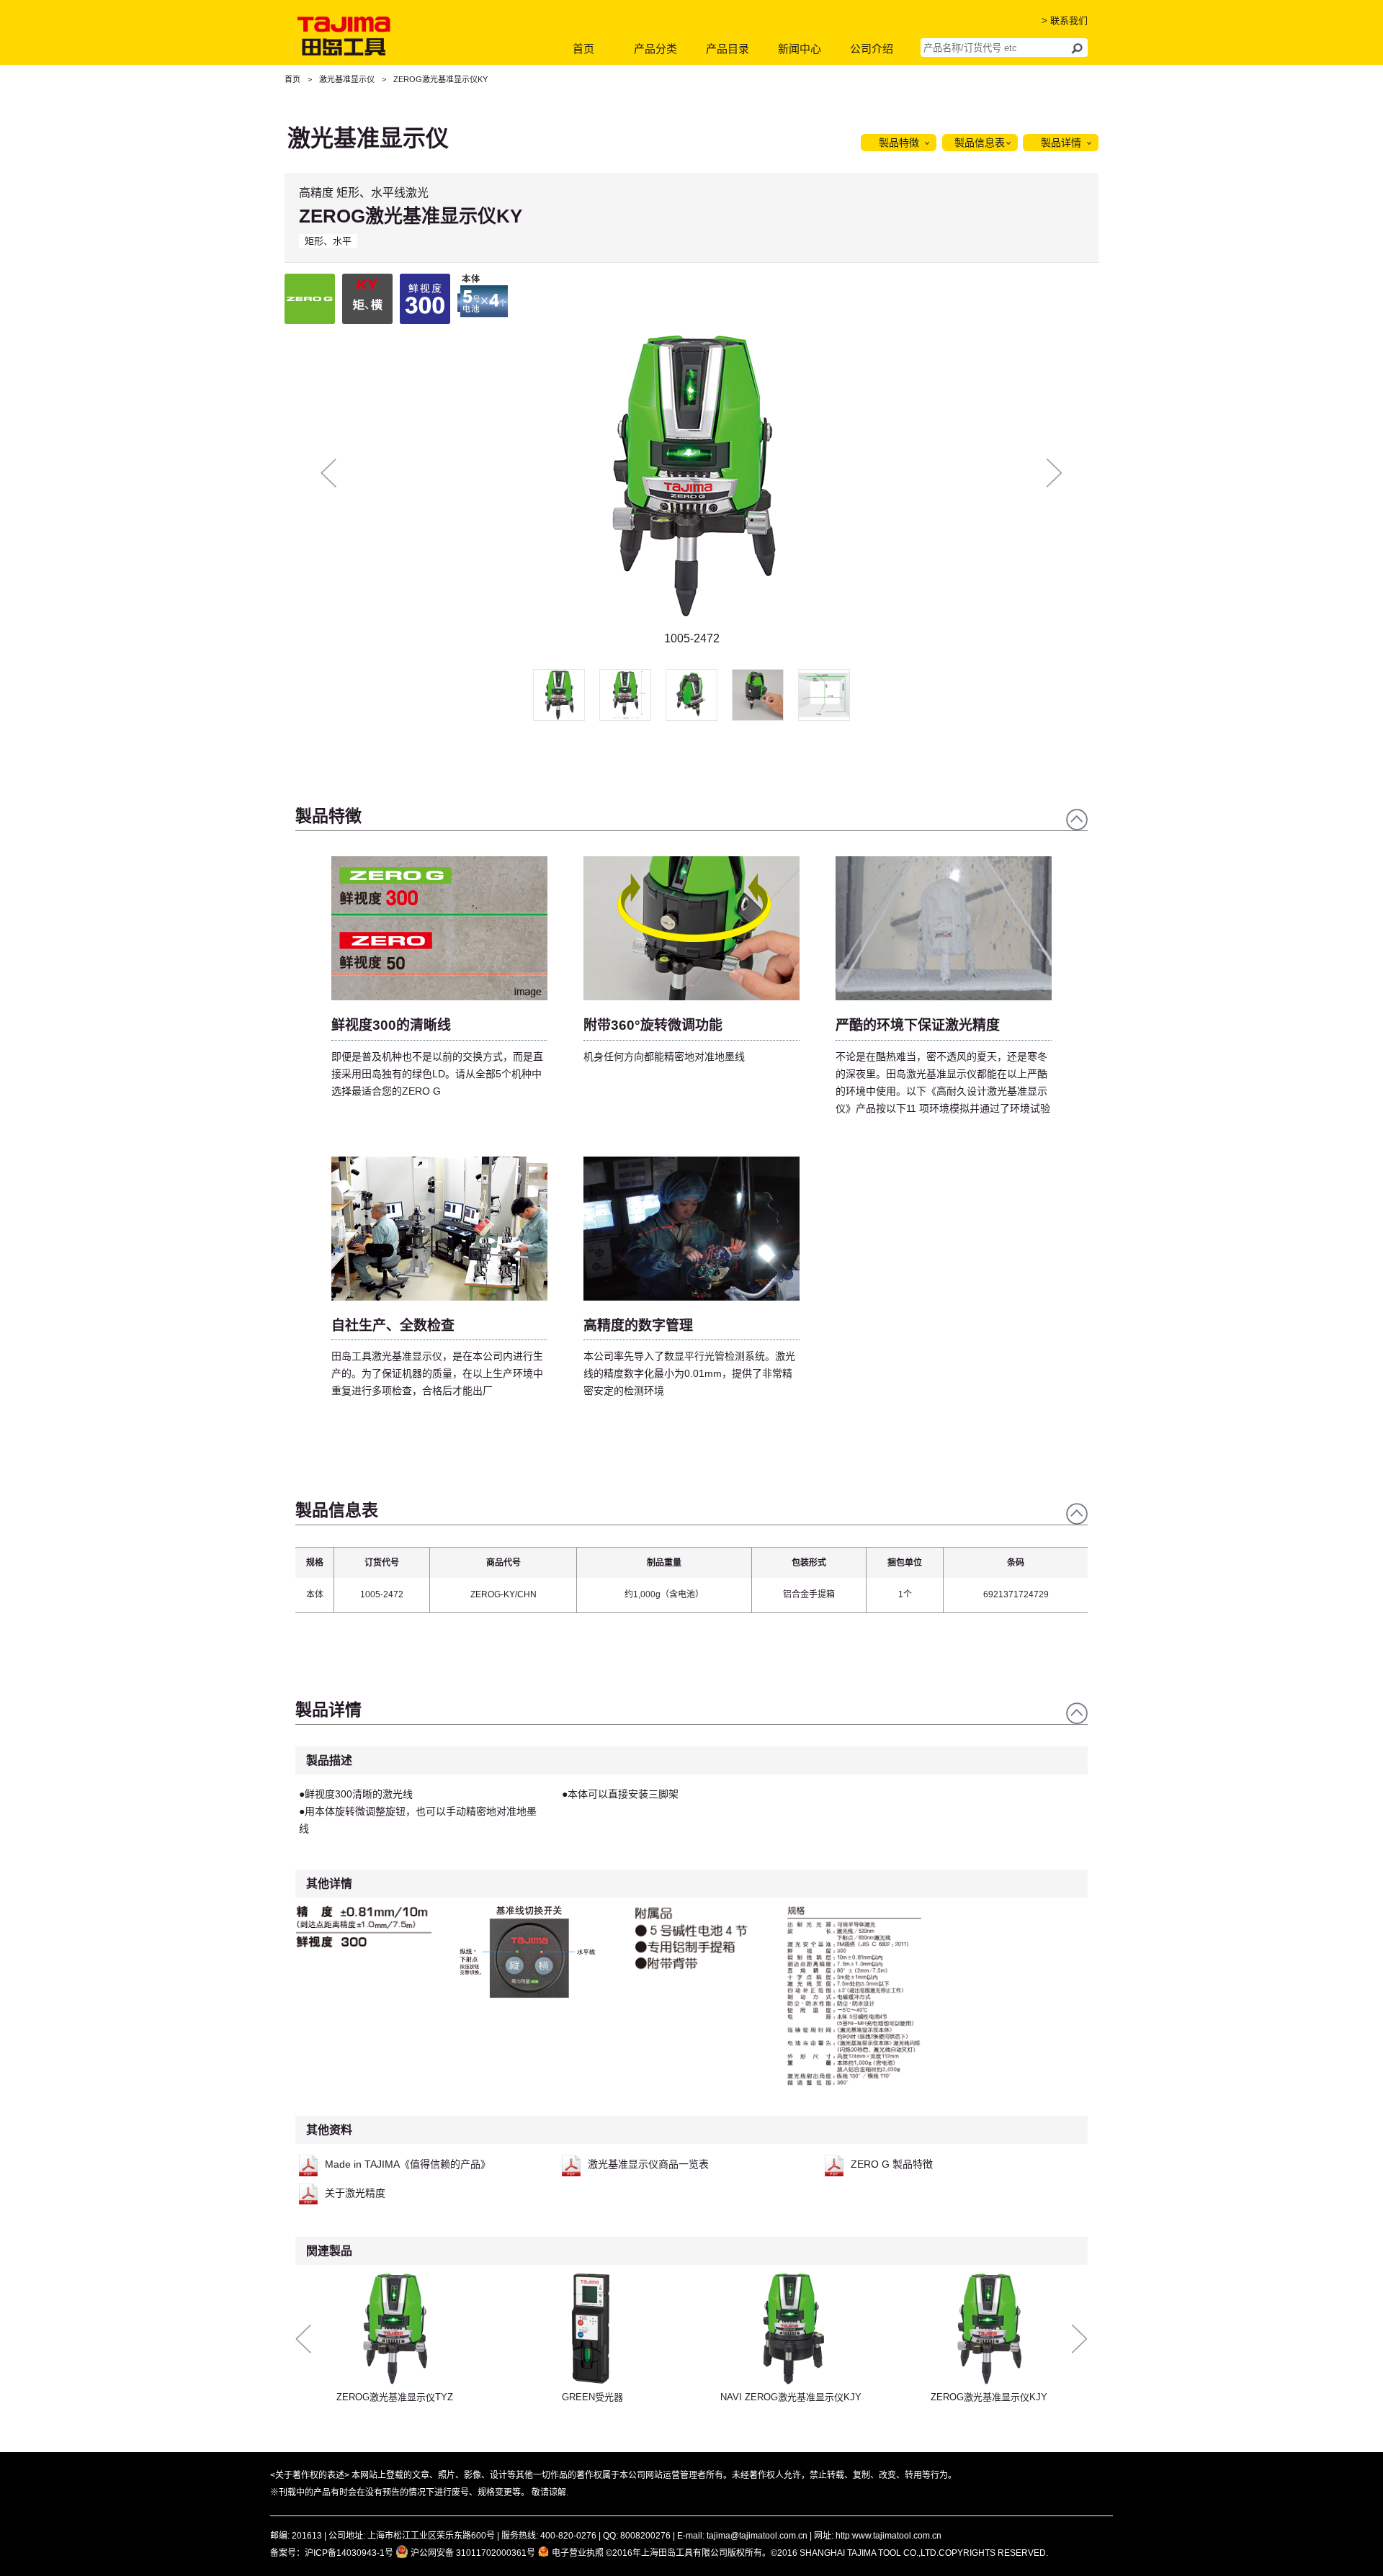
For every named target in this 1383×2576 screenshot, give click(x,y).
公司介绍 (872, 49)
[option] (691, 489)
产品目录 (728, 49)
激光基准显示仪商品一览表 (648, 2164)
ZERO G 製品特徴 (892, 2164)
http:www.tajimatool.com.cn (889, 2536)
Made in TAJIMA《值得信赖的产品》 (408, 2164)
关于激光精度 (355, 2193)
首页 (583, 49)
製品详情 (1061, 143)
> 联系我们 (1065, 21)
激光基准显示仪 (347, 79)
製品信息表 (980, 143)
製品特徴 (899, 143)
